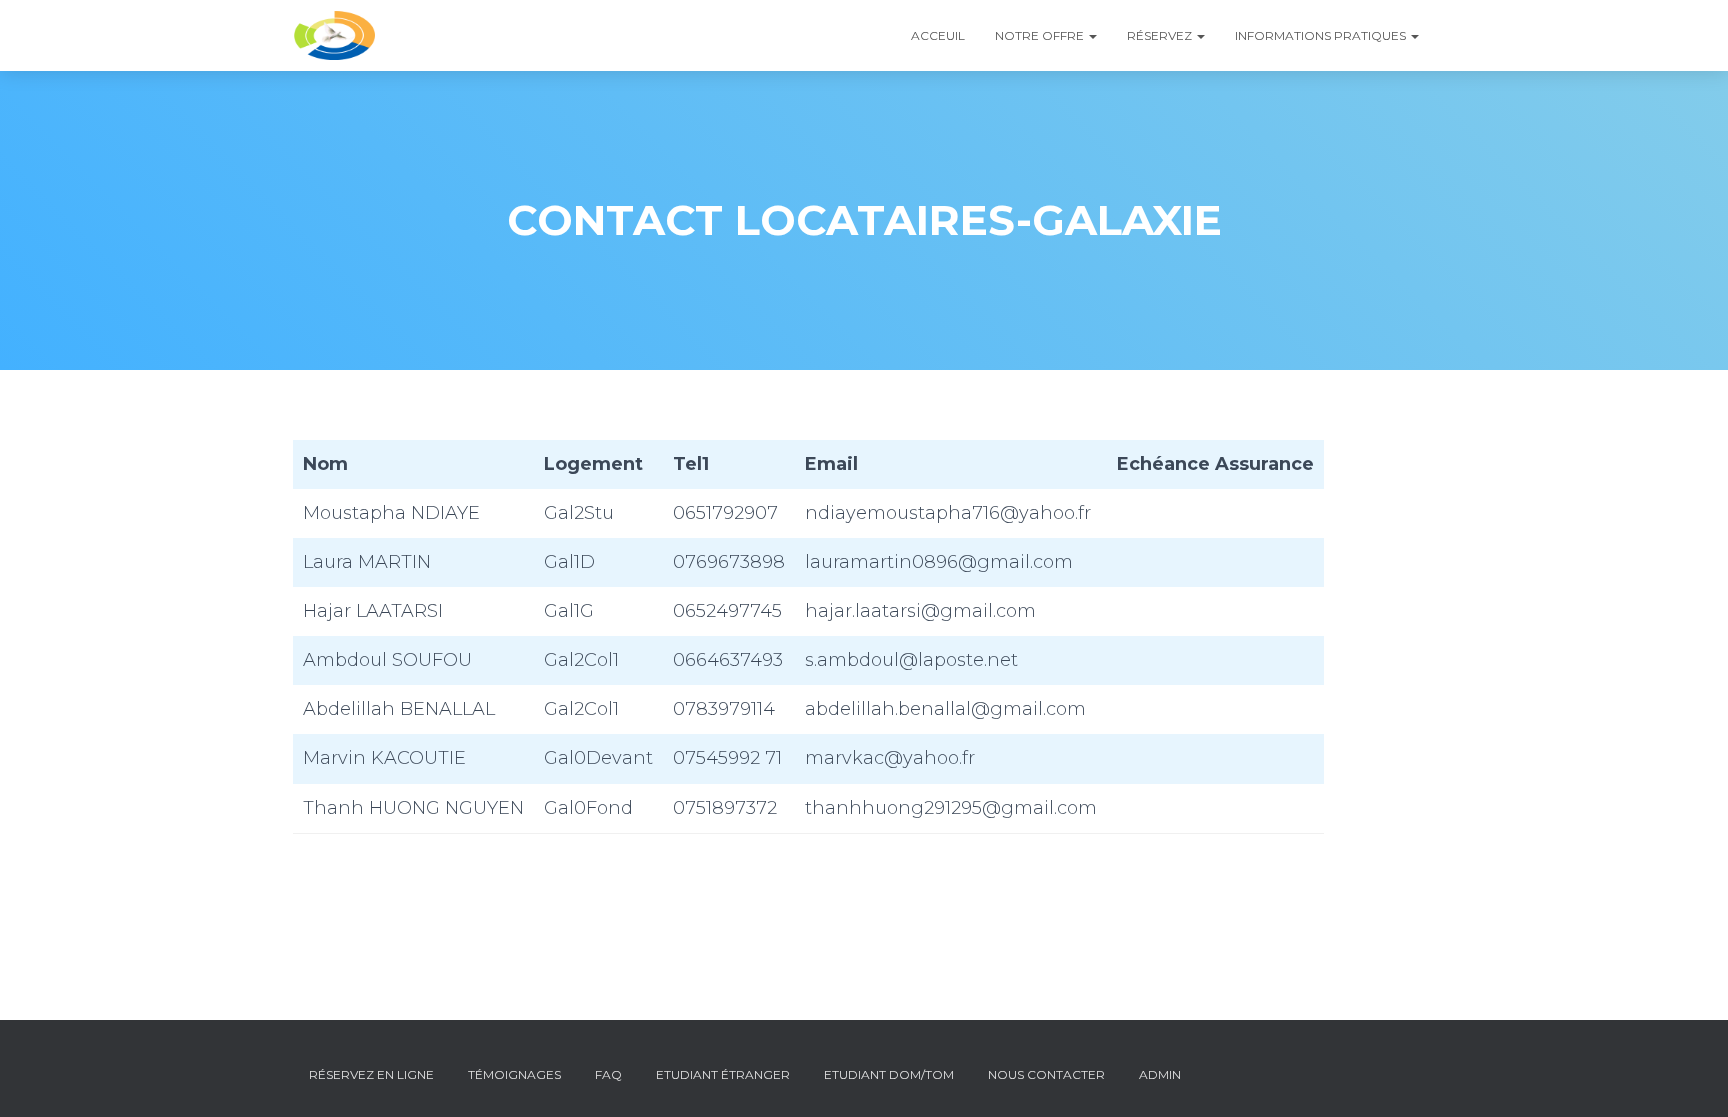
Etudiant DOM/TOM (889, 1074)
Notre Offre (1041, 35)
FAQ (608, 1074)
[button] (1092, 35)
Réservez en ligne (371, 1074)
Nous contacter (1046, 1074)
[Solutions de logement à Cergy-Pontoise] (334, 36)
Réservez (1161, 35)
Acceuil (938, 35)
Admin (1160, 1074)
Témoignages (514, 1074)
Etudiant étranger (723, 1074)
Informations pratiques (1322, 35)
